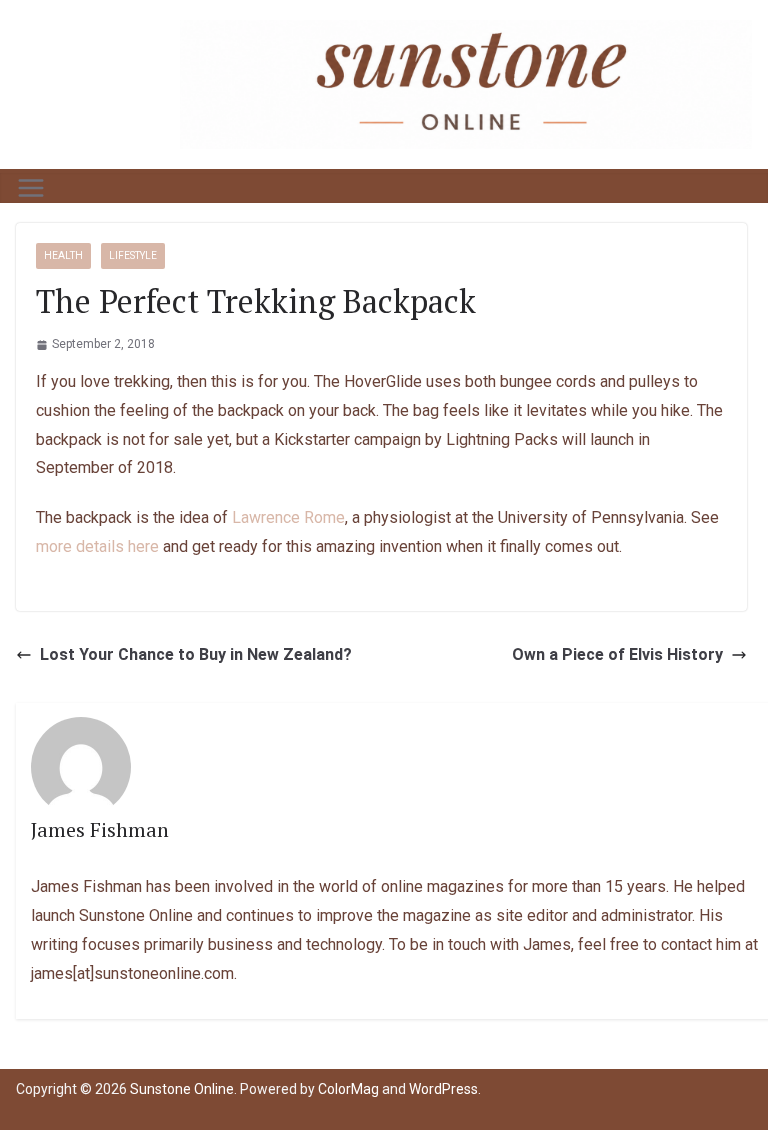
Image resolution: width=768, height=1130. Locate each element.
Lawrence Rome (288, 517)
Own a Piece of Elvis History (617, 654)
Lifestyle (133, 255)
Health (63, 255)
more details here (97, 546)
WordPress (443, 1089)
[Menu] (31, 188)
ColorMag (348, 1089)
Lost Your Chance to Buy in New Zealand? (196, 654)
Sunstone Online (182, 1089)
